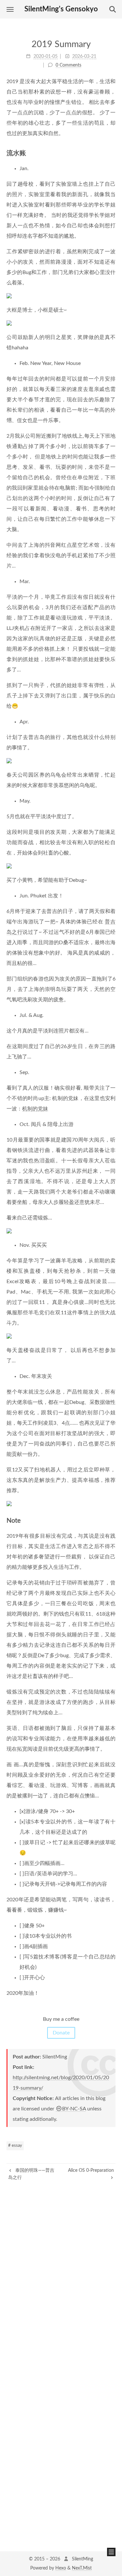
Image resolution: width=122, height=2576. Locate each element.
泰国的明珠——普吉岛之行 (31, 2174)
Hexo (61, 2568)
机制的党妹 (35, 1109)
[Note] (112, 1520)
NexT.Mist (82, 2568)
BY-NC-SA (74, 2109)
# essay (15, 2146)
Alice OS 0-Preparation (91, 2170)
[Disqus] (61, 2262)
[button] (10, 9)
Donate (61, 2033)
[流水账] (112, 153)
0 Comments (68, 65)
